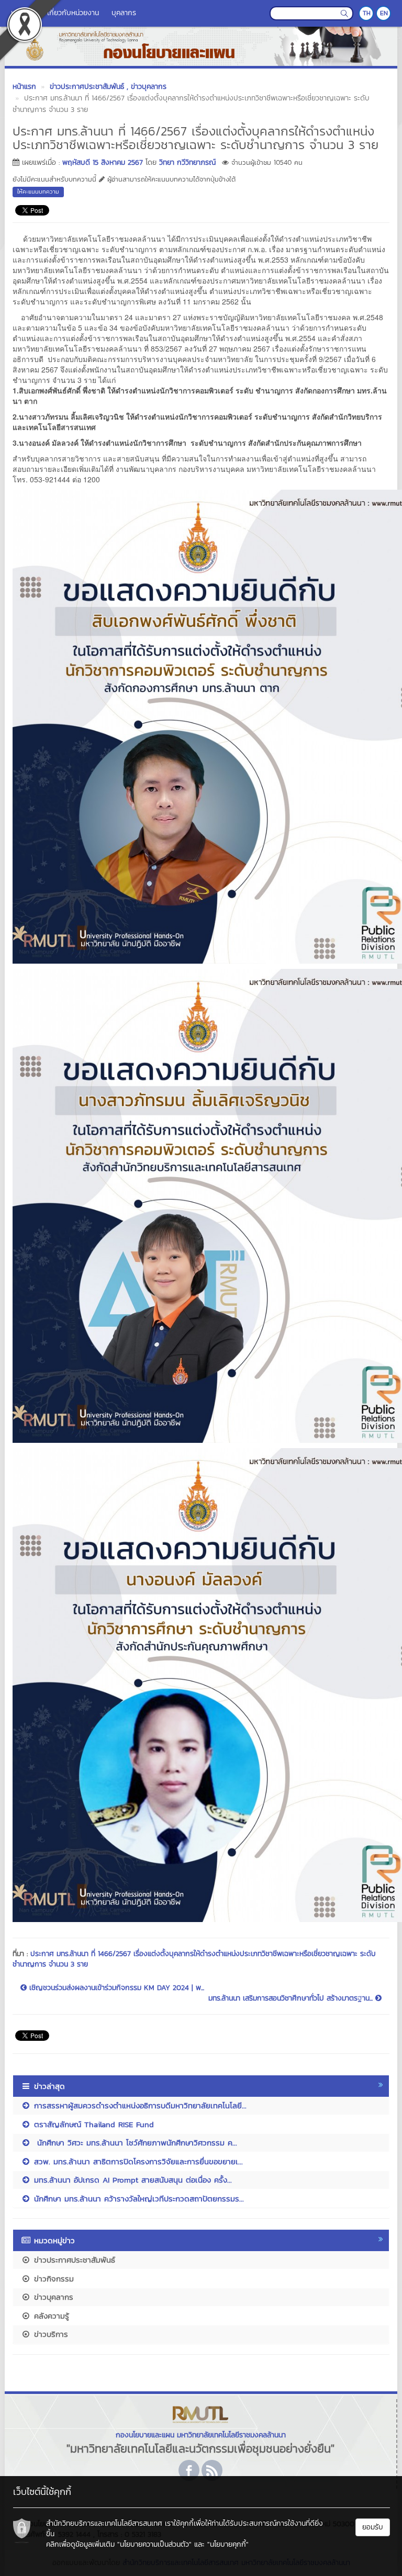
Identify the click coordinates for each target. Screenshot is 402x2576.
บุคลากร (124, 13)
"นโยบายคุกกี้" (228, 2544)
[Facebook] (189, 2470)
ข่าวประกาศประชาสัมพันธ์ (73, 2260)
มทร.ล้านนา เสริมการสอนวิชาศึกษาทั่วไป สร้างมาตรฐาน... (292, 1998)
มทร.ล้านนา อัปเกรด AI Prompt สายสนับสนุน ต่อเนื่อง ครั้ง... (131, 2180)
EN (384, 13)
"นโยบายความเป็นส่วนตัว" (154, 2544)
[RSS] (212, 2470)
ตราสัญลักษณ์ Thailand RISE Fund (92, 2124)
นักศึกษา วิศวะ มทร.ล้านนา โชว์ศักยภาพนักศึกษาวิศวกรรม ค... (134, 2143)
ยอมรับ (373, 2527)
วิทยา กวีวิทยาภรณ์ (187, 162)
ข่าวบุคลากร (52, 2297)
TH (367, 13)
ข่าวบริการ (49, 2334)
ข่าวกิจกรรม (52, 2279)
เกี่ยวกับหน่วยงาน (73, 13)
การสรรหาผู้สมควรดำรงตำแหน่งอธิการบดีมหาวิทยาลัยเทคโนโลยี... (139, 2105)
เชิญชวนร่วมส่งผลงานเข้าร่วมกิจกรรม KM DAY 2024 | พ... (115, 1988)
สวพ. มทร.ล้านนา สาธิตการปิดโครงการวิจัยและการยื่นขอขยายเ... (137, 2161)
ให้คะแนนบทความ (38, 191)
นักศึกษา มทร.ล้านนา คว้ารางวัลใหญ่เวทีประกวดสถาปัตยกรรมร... (137, 2199)
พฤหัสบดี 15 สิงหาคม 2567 (103, 162)
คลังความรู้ (50, 2316)
